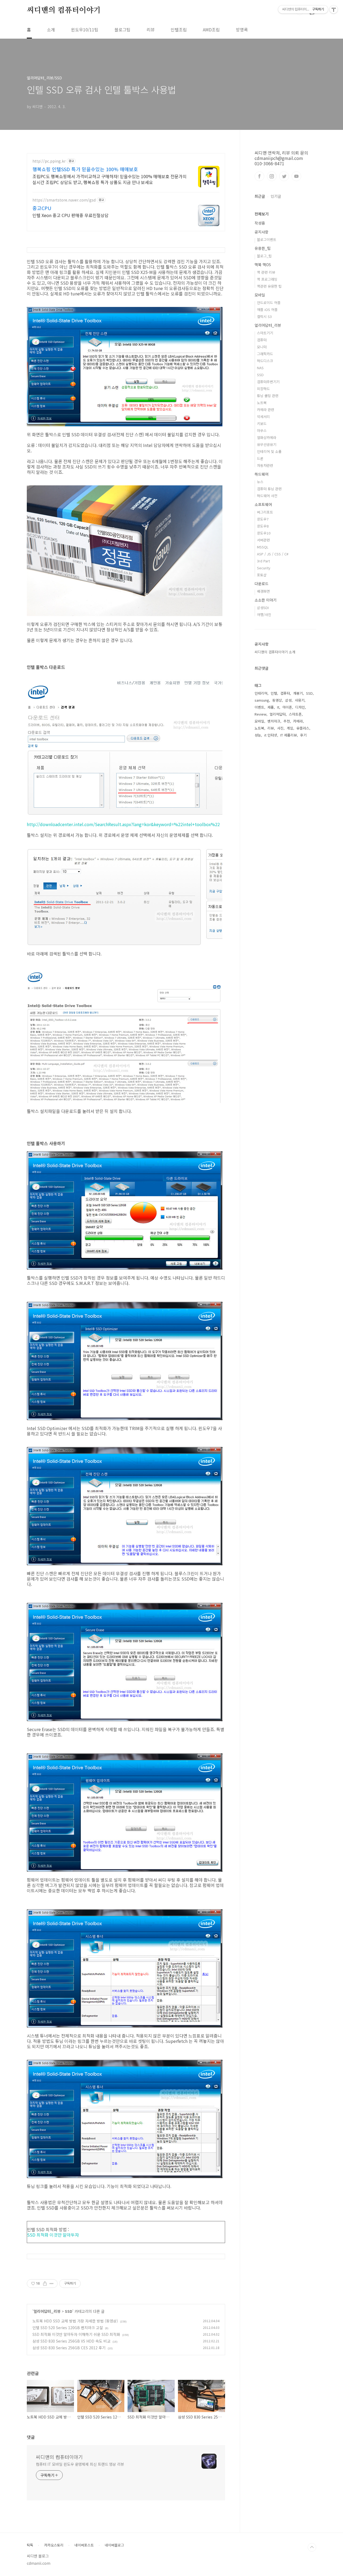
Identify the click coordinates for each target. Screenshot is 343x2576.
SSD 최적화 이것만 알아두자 (53, 2235)
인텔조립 (179, 30)
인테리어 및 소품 (269, 451)
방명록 (242, 30)
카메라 (298, 721)
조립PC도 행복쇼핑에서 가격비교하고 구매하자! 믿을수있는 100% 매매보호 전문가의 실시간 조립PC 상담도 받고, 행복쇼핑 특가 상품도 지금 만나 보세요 (109, 179)
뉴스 (260, 482)
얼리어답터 (278, 714)
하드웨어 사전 (267, 496)
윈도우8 (263, 526)
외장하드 (263, 389)
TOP (312, 2547)
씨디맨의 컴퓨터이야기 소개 (275, 652)
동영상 (277, 700)
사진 (280, 728)
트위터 (284, 176)
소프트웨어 (263, 504)
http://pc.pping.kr (49, 161)
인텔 (274, 693)
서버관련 (263, 540)
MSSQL (263, 547)
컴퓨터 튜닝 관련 (269, 489)
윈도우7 (263, 519)
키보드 (262, 424)
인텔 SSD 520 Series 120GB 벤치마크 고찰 (68, 2328)
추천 (287, 721)
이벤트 (259, 707)
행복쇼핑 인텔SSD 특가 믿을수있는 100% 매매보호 (85, 169)
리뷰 (151, 30)
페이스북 (259, 176)
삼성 (288, 700)
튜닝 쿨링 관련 (268, 396)
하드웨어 (262, 474)
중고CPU (42, 208)
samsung (262, 700)
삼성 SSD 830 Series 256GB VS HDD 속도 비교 (71, 2341)
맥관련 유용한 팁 (269, 286)
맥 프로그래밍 (267, 279)
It (278, 707)
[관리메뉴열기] (334, 9)
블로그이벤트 (267, 239)
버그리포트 (265, 512)
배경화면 (263, 591)
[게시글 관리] (52, 2284)
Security (264, 568)
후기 (303, 735)
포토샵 (262, 575)
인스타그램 (272, 176)
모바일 (260, 295)
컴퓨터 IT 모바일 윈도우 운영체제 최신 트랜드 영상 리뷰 (80, 2464)
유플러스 (303, 728)
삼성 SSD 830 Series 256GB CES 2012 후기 (69, 2348)
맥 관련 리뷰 (266, 272)
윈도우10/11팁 (85, 30)
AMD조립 (211, 30)
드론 (260, 458)
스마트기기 (265, 333)
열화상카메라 (267, 437)
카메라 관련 (266, 410)
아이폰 (287, 707)
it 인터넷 (271, 735)
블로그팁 (122, 30)
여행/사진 (264, 615)
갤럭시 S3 (264, 316)
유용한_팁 (263, 248)
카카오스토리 (54, 2545)
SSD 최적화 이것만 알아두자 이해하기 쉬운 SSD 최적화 (76, 2334)
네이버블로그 (114, 2545)
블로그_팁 (264, 256)
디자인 (300, 707)
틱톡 (30, 2545)
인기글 (276, 196)
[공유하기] (45, 2284)
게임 (290, 728)
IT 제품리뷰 (289, 735)
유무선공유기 (267, 444)
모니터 (262, 347)
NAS (260, 368)
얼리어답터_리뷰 (47, 2311)
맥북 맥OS (263, 265)
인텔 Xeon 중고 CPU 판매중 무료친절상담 (70, 215)
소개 (51, 30)
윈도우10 (264, 533)
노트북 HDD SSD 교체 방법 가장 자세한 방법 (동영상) (75, 2321)
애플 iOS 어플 (267, 309)
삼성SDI (263, 608)
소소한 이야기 (266, 600)
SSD (69, 2311)
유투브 (296, 176)
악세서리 (263, 417)
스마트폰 (295, 714)
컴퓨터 (262, 340)
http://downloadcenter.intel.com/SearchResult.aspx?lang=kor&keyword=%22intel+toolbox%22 (123, 824)
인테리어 (261, 693)
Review (260, 714)
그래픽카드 (265, 354)
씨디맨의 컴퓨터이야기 (64, 10)
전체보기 (262, 214)
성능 (258, 735)
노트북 (262, 403)
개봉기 (298, 693)
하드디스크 (265, 361)
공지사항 (262, 232)
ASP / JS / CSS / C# (273, 554)
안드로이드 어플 (269, 303)
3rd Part (263, 561)
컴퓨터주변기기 (268, 382)
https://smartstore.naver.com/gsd (64, 200)
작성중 (260, 223)
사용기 (300, 700)
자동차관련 (265, 465)
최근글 (260, 196)
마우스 (262, 430)
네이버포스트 (84, 2545)
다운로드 (262, 584)
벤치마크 (274, 721)
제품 (271, 707)
